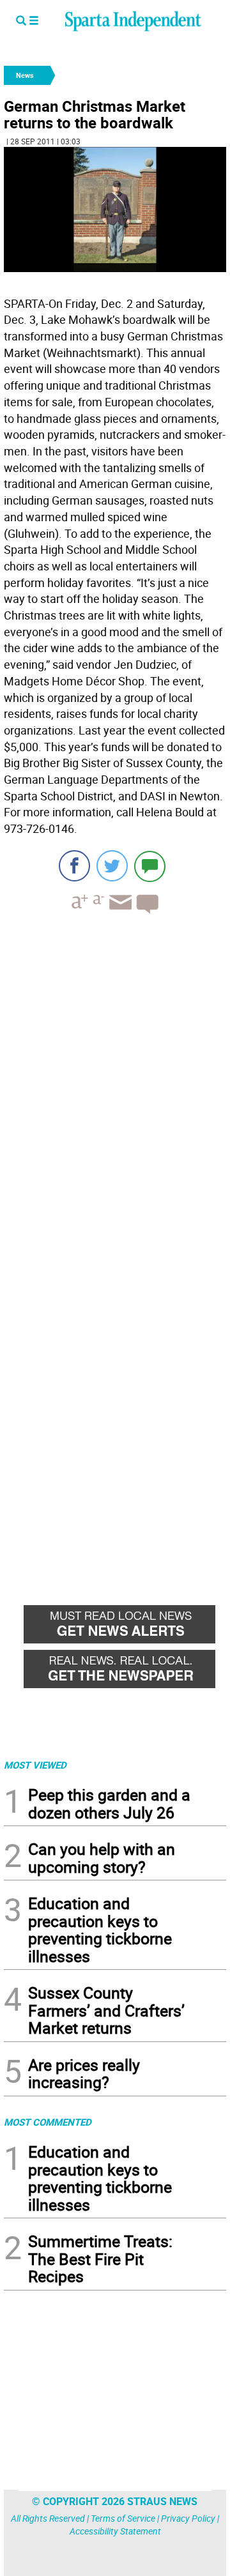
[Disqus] (115, 1086)
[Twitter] (112, 866)
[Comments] (150, 866)
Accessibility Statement (115, 2531)
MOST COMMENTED (48, 2122)
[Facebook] (74, 866)
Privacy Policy (188, 2518)
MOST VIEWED (35, 1765)
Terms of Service (123, 2518)
